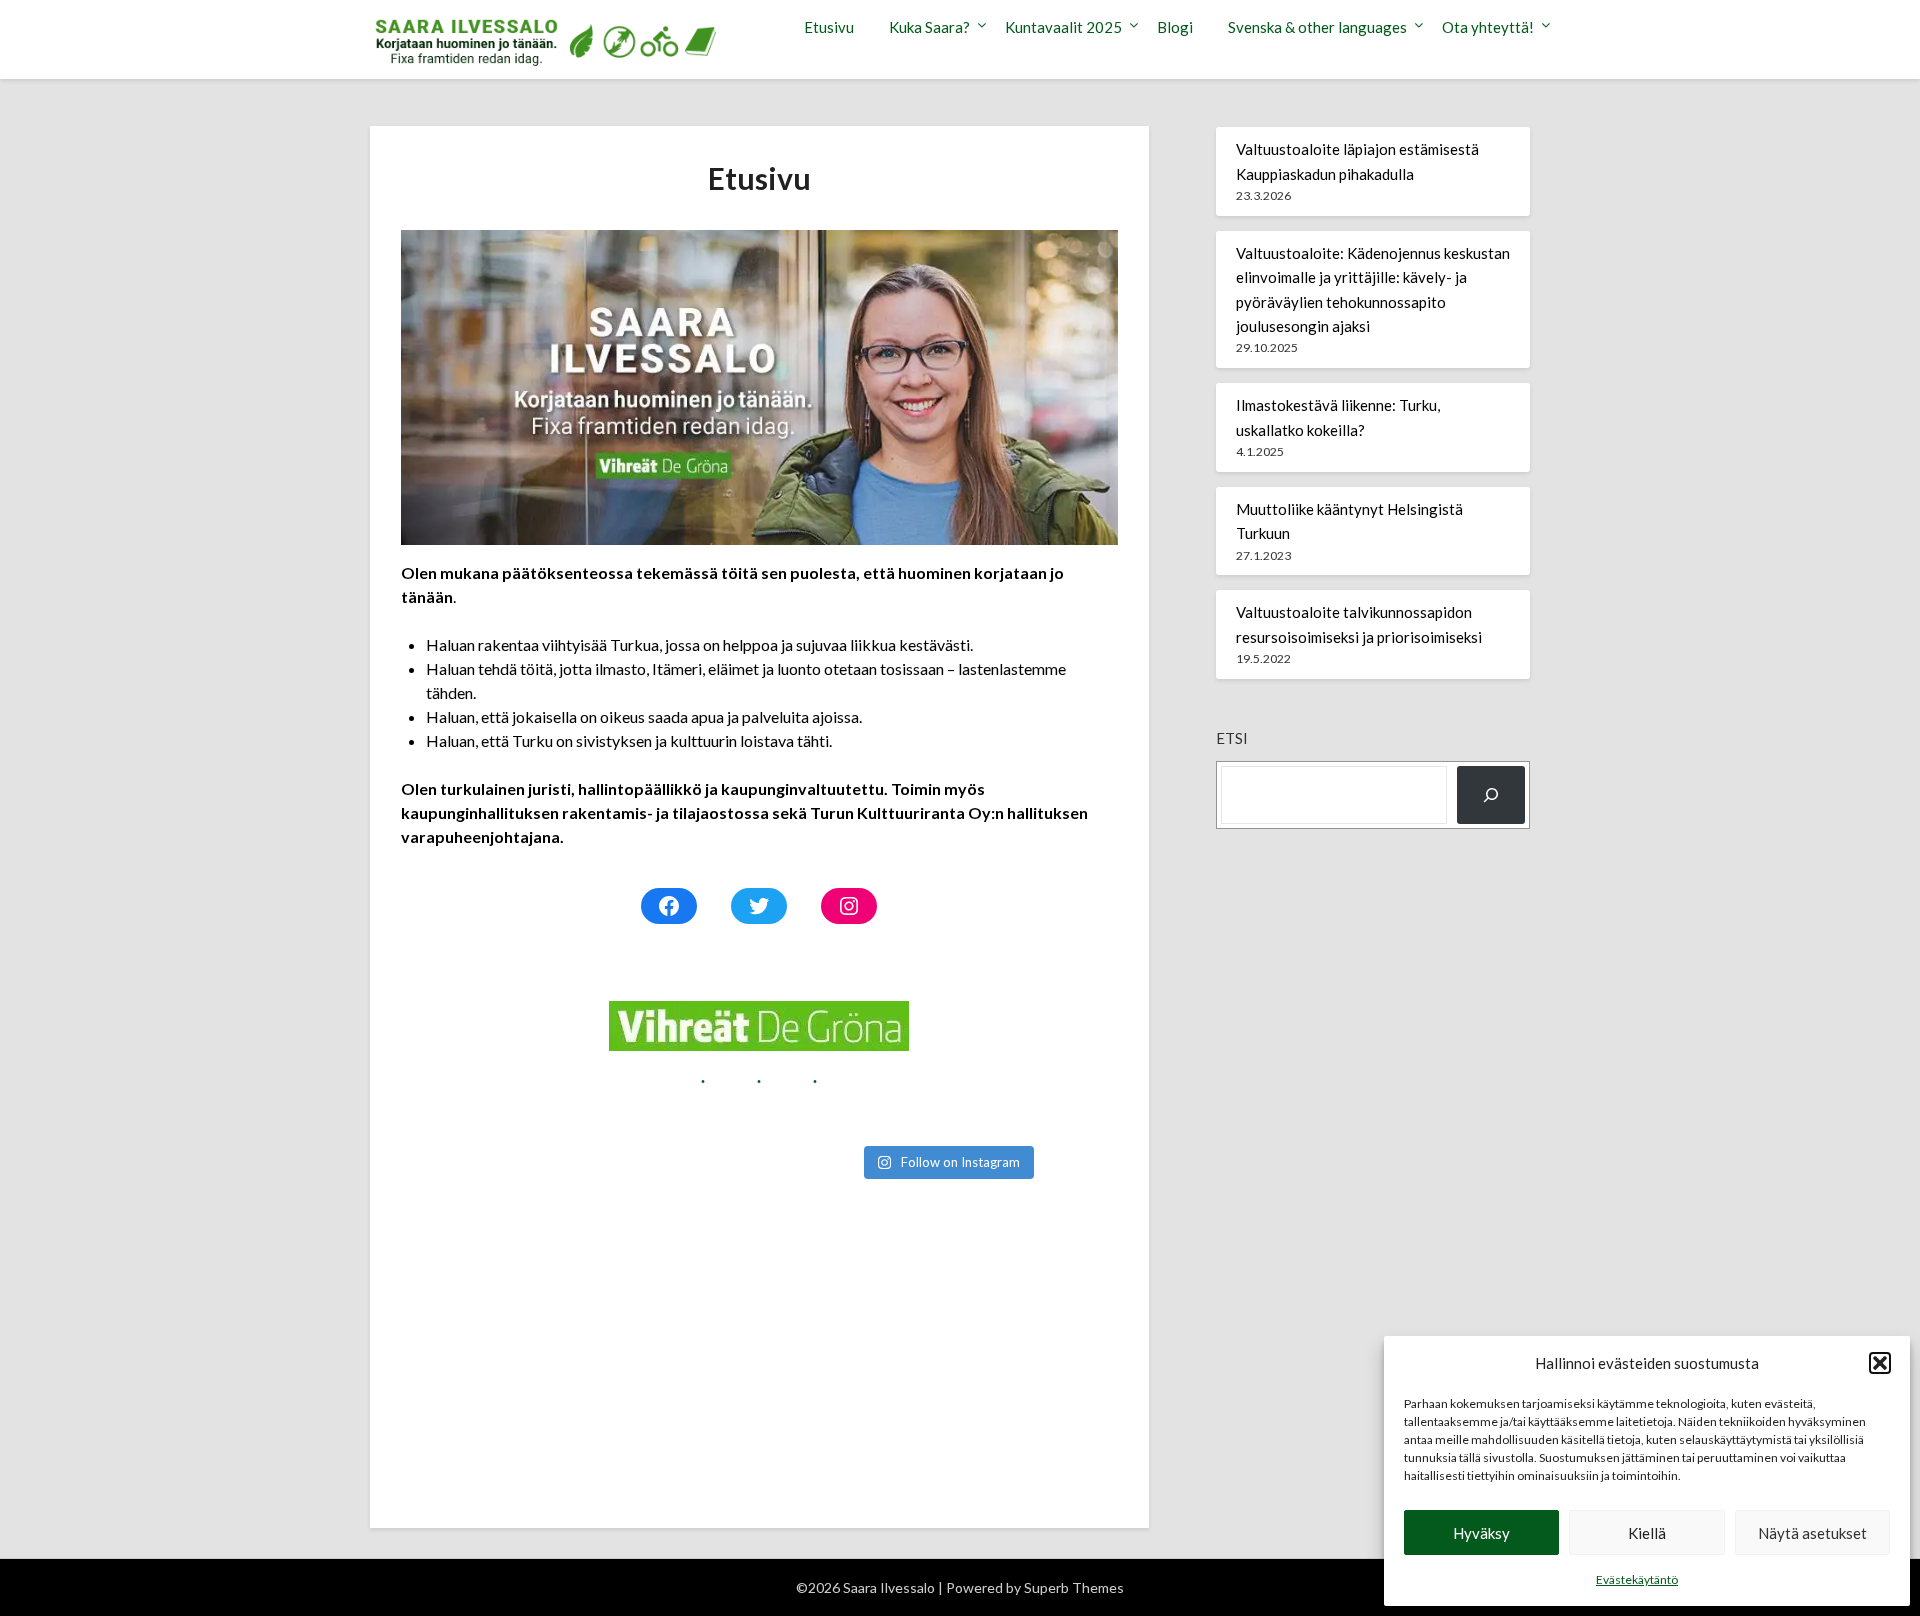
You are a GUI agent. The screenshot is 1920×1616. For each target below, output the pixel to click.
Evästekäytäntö (1637, 1579)
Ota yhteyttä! (1488, 27)
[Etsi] (1491, 795)
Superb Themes (1074, 1587)
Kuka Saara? (929, 27)
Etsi (1232, 738)
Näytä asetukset (1812, 1533)
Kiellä (1647, 1533)
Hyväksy (1481, 1533)
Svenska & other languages (1317, 27)
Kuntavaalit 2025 (1063, 27)
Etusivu (829, 27)
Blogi (1175, 27)
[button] (1880, 1363)
